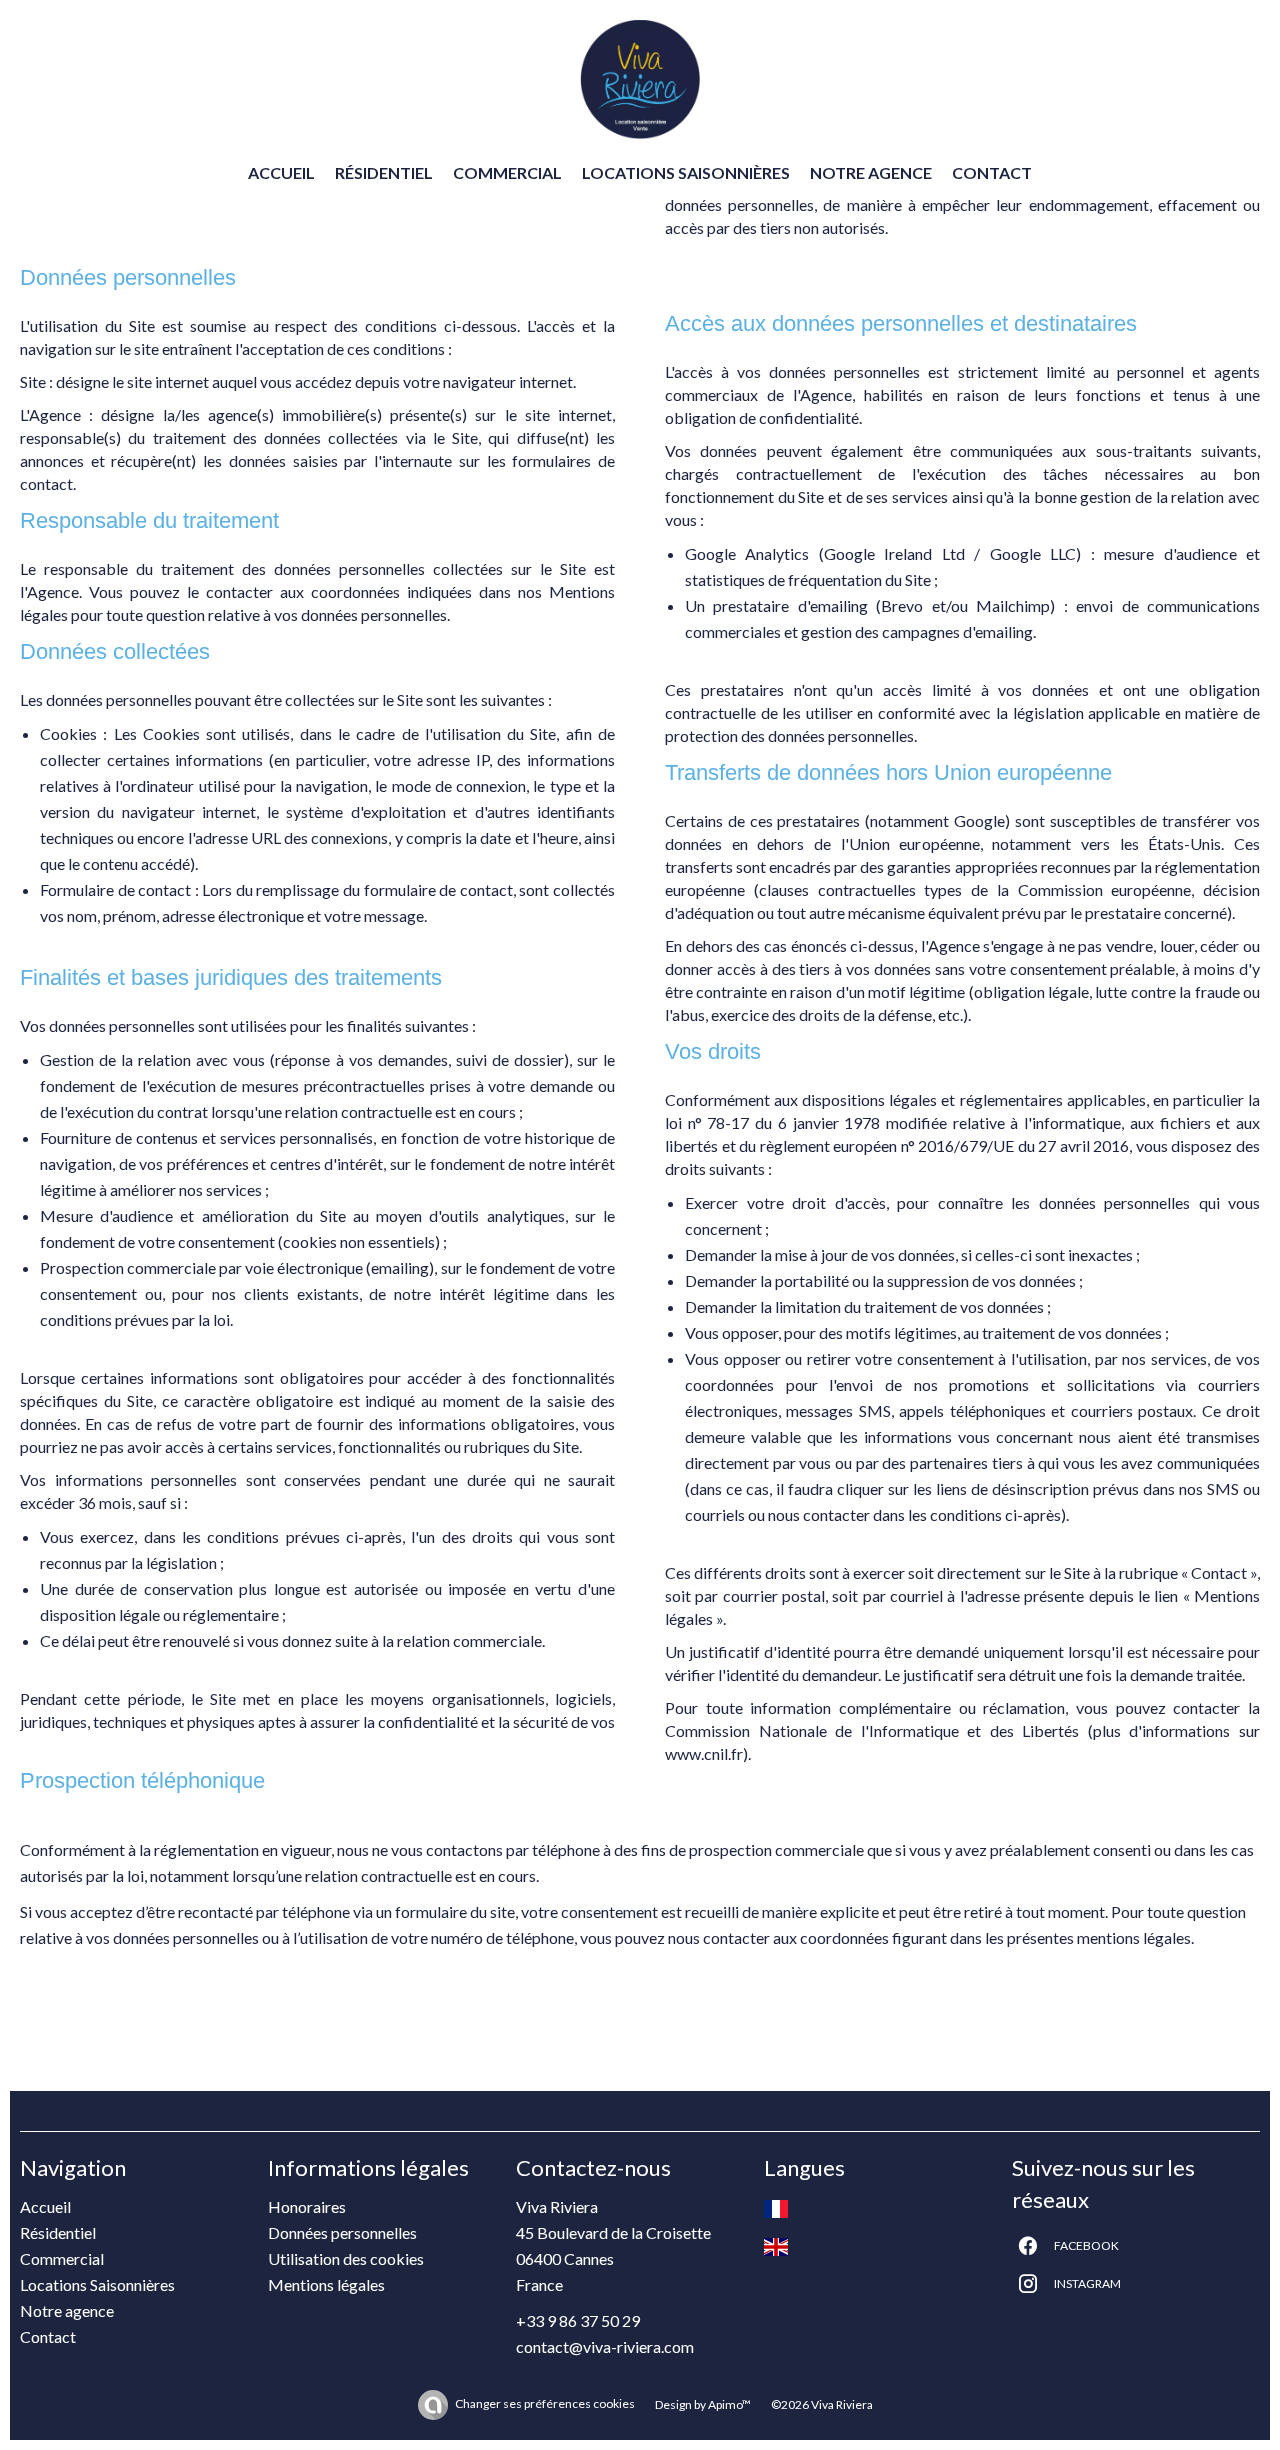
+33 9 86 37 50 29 (578, 2320)
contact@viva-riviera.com (605, 2346)
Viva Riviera (557, 2206)
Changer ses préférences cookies (545, 2403)
